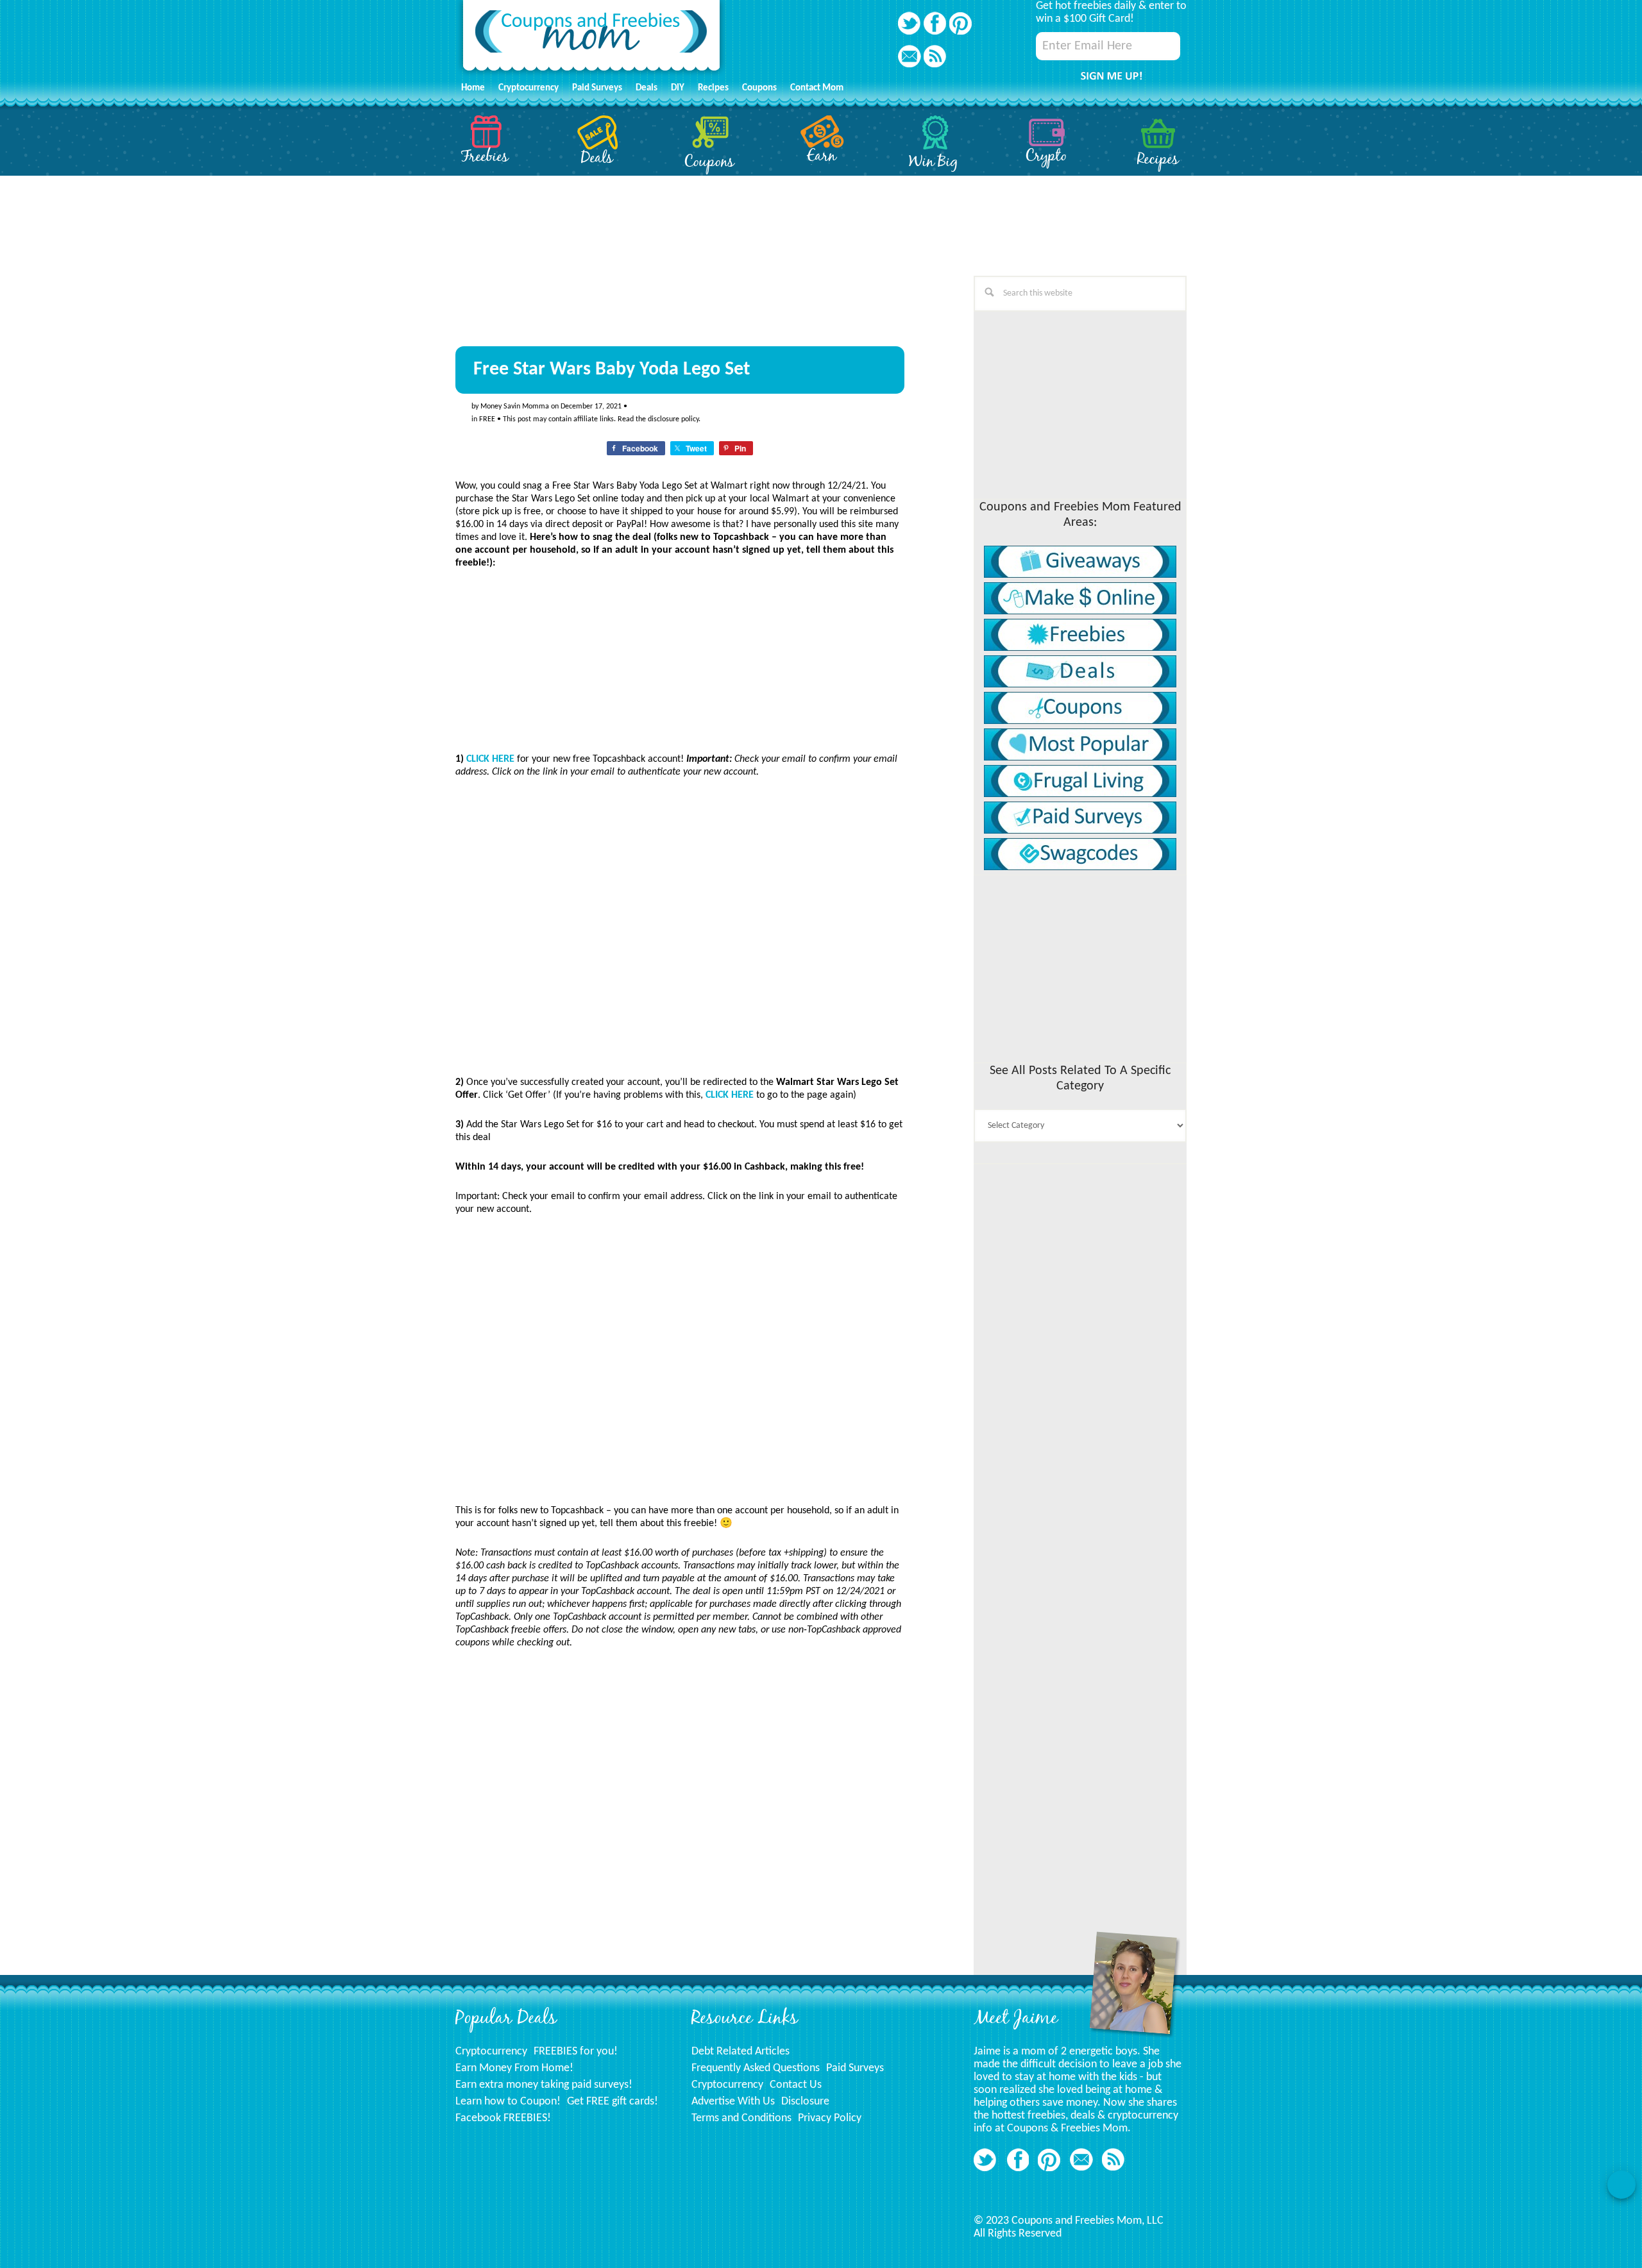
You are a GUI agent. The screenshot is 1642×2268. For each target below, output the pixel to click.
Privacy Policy (830, 2118)
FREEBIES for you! (576, 2052)
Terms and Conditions (741, 2118)
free (487, 419)
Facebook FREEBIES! (503, 2118)
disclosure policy (673, 419)
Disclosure (805, 2102)
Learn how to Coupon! (508, 2102)
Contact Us (796, 2085)
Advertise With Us (733, 2102)
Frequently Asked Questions (756, 2068)
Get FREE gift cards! (613, 2102)
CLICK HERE (490, 759)
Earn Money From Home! (514, 2068)
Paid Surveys (855, 2068)
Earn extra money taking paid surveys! (544, 2085)
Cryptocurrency (491, 2052)
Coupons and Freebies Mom (591, 39)
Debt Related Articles (741, 2052)
